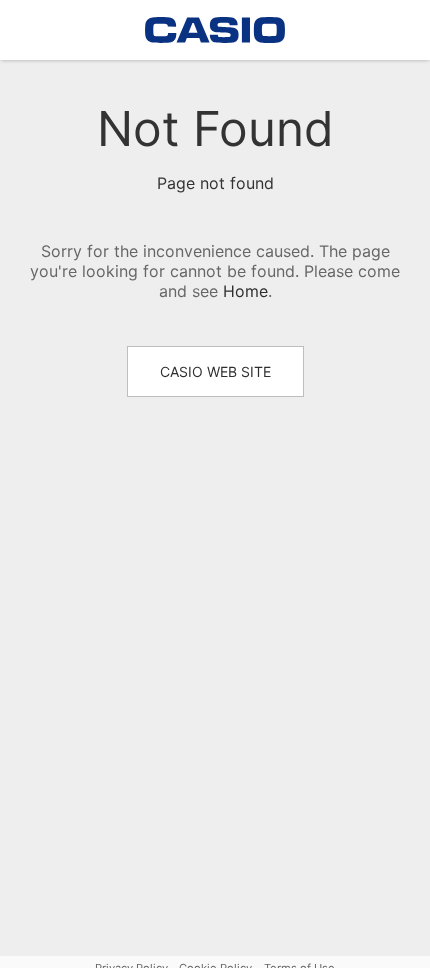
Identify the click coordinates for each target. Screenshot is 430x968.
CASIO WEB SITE (215, 371)
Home (245, 291)
